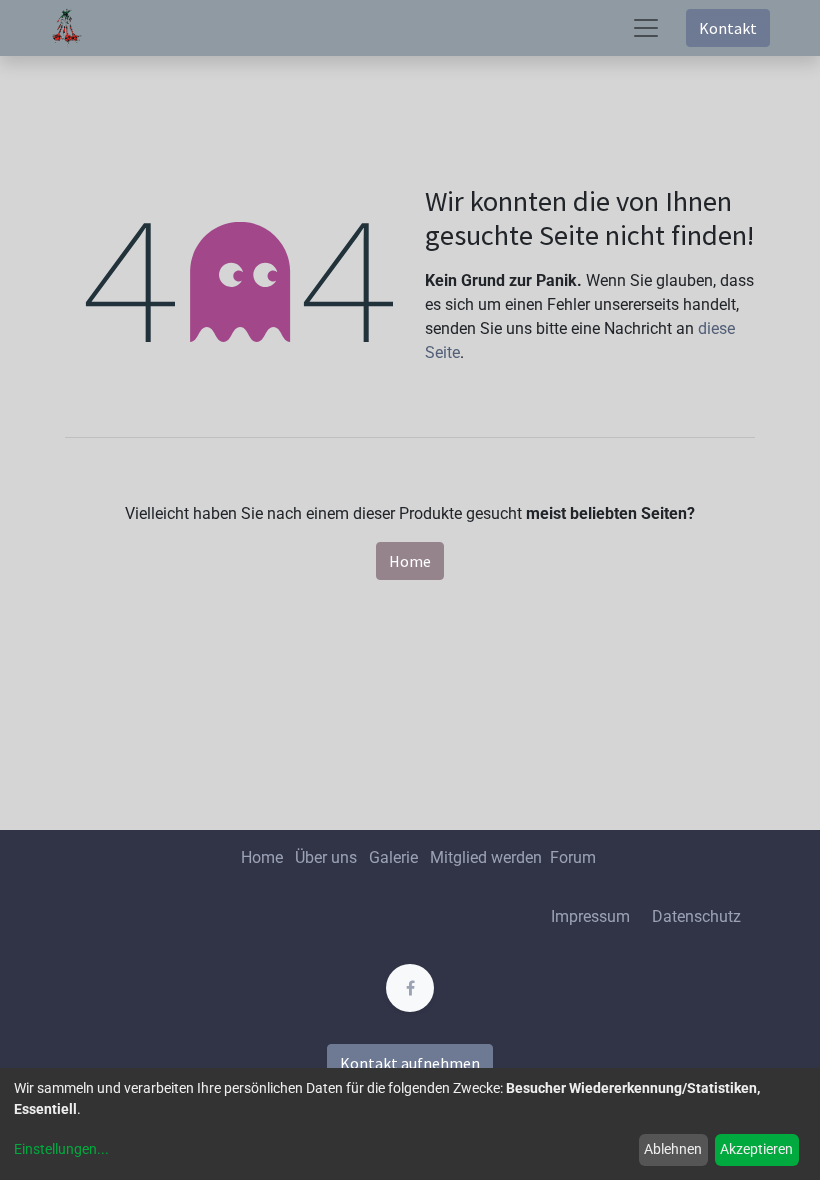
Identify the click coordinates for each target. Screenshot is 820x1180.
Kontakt (728, 28)
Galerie (393, 857)
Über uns (326, 857)
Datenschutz (696, 916)
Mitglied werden (488, 857)
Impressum (590, 916)
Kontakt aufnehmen (410, 1063)
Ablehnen (673, 1149)
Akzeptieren (756, 1149)
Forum (573, 857)
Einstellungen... (61, 1149)
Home (410, 561)
